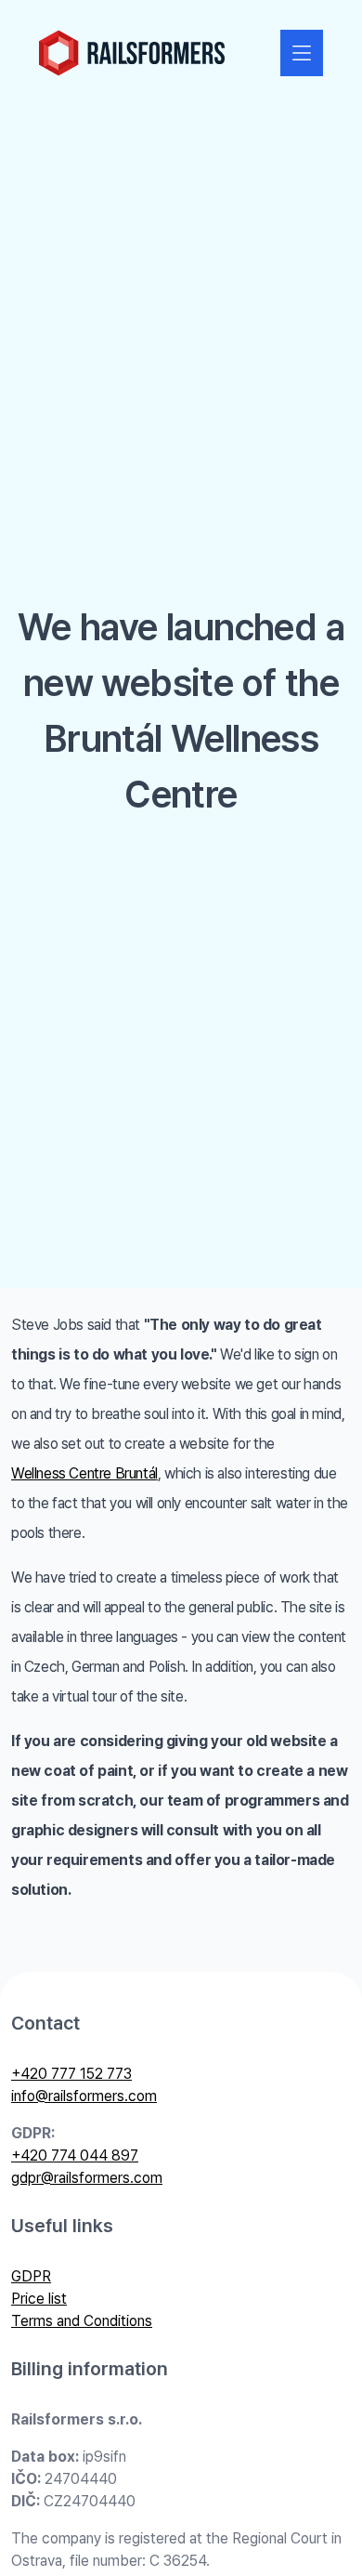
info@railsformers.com (84, 2096)
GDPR (31, 2276)
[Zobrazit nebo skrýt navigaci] (302, 53)
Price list (39, 2299)
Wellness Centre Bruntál (84, 1473)
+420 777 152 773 (71, 2074)
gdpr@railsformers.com (87, 2178)
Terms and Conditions (82, 2321)
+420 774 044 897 (75, 2155)
